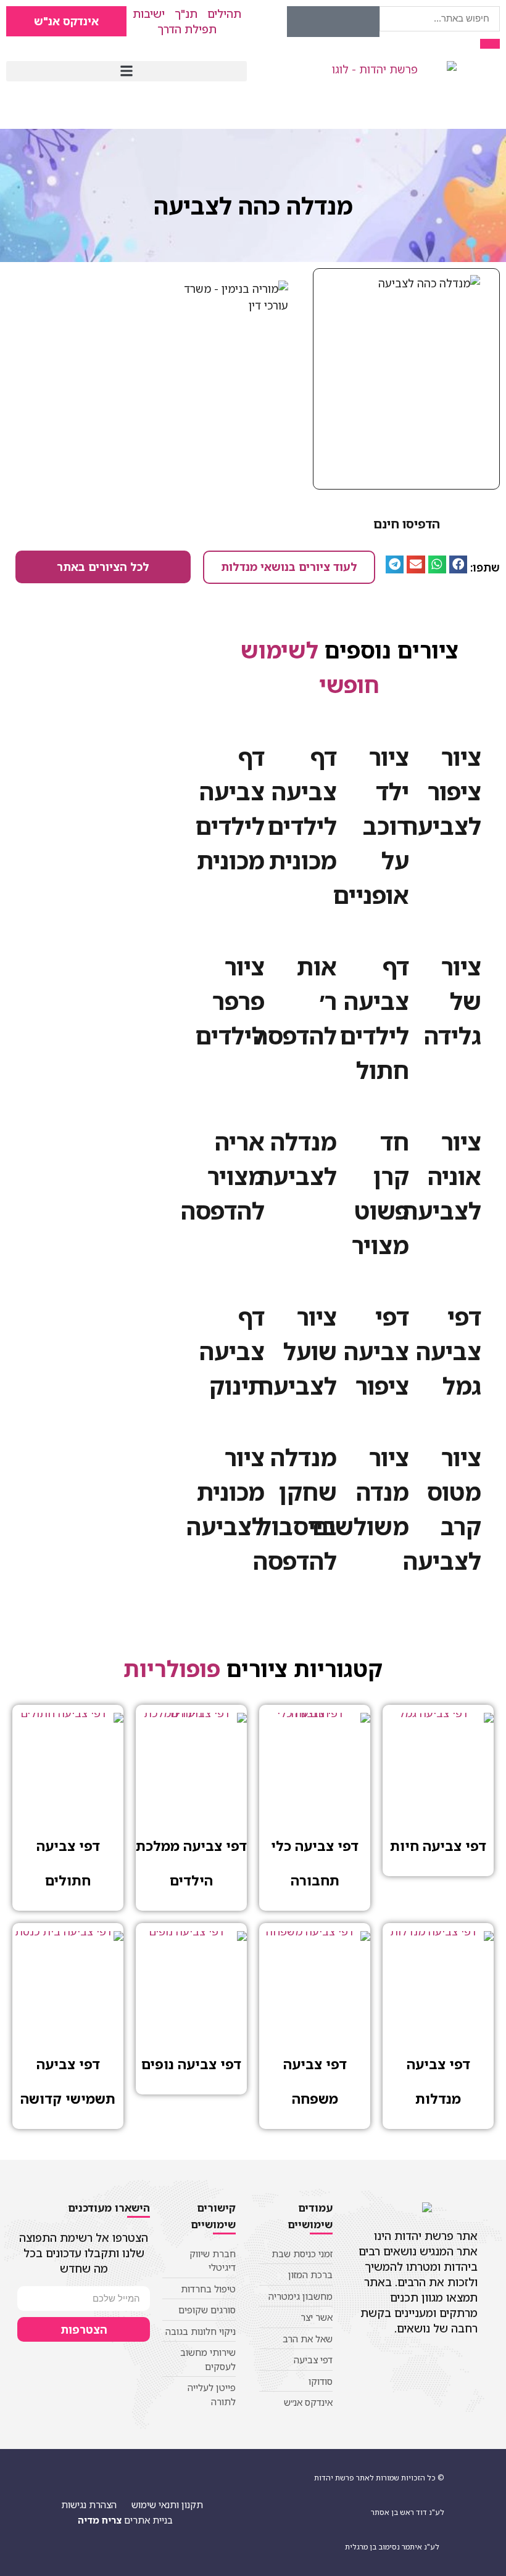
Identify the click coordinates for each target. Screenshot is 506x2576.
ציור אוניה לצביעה (442, 1176)
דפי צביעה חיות (438, 1846)
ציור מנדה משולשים (360, 1491)
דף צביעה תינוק (232, 1351)
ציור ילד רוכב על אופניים (371, 826)
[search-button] (490, 44)
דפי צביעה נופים (191, 2064)
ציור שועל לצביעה (298, 1351)
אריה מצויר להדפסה (223, 1176)
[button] (126, 71)
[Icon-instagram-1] (302, 22)
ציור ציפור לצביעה (442, 791)
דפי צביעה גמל (449, 1351)
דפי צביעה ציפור (376, 1351)
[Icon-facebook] (364, 22)
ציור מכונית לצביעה (226, 1491)
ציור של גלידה (453, 1001)
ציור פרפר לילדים (230, 1001)
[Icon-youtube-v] (333, 22)
